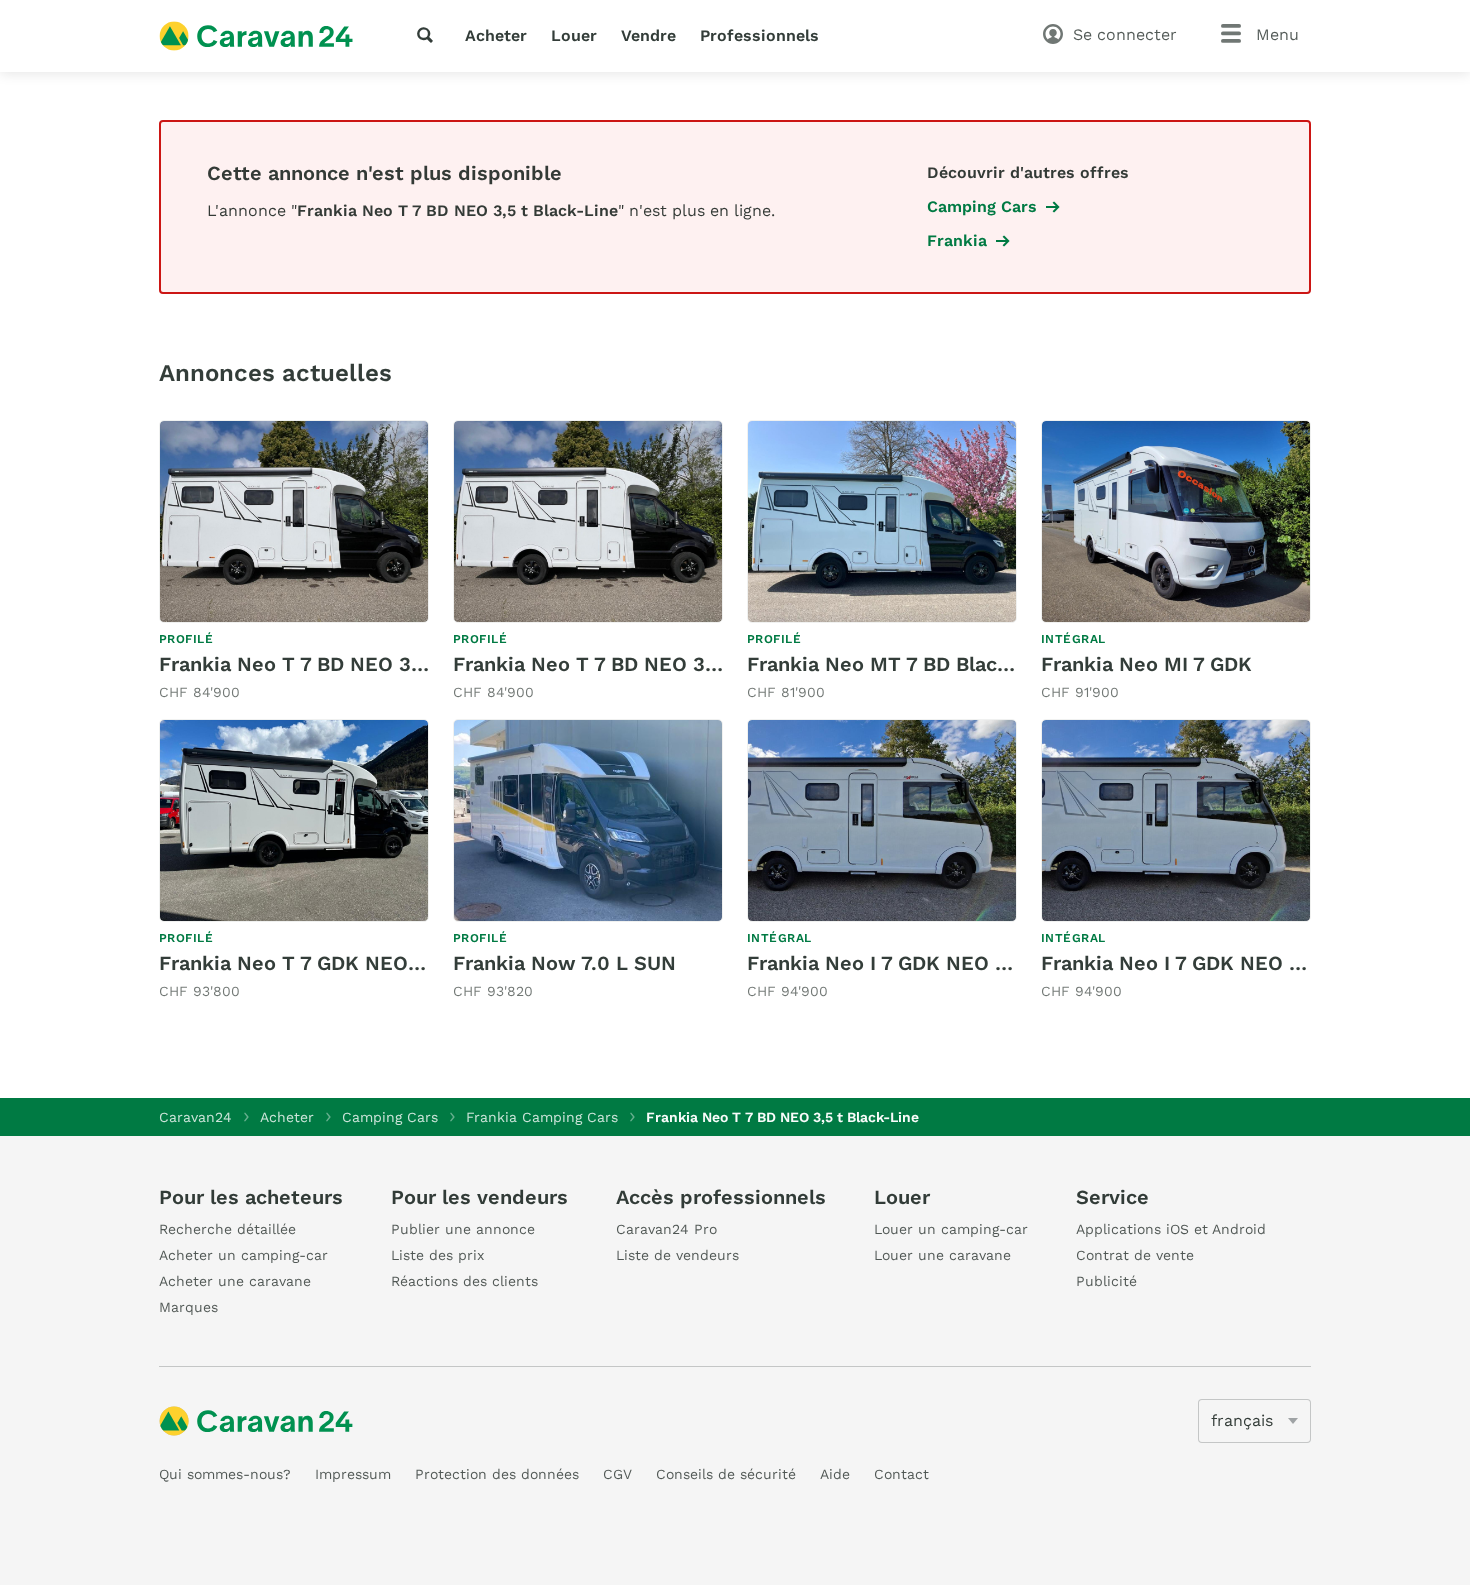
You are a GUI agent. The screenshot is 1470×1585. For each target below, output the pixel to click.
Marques (188, 1307)
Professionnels (759, 35)
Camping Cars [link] (982, 206)
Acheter (496, 35)
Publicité (1106, 1281)
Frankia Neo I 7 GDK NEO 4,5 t (894, 963)
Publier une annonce (463, 1229)
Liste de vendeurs (677, 1255)
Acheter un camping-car (243, 1255)
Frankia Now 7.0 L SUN (564, 963)
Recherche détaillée (227, 1229)
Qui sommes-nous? (225, 1474)
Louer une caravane (942, 1255)
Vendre (648, 35)
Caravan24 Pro (666, 1229)
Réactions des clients (464, 1281)
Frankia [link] (957, 240)
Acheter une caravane (235, 1281)
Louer (574, 35)
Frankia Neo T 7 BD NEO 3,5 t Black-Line (356, 664)
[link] (294, 561)
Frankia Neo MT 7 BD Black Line (902, 664)
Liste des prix (437, 1255)
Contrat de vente (1135, 1255)
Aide (835, 1474)
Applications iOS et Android (1171, 1229)
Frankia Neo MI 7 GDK (1146, 664)
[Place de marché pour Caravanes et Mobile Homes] (256, 36)
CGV (617, 1474)
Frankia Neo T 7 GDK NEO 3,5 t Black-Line (364, 963)
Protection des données (497, 1474)
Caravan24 (195, 1117)
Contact (901, 1474)
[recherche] (429, 35)
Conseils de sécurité (726, 1474)
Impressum (353, 1474)
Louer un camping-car (951, 1229)
